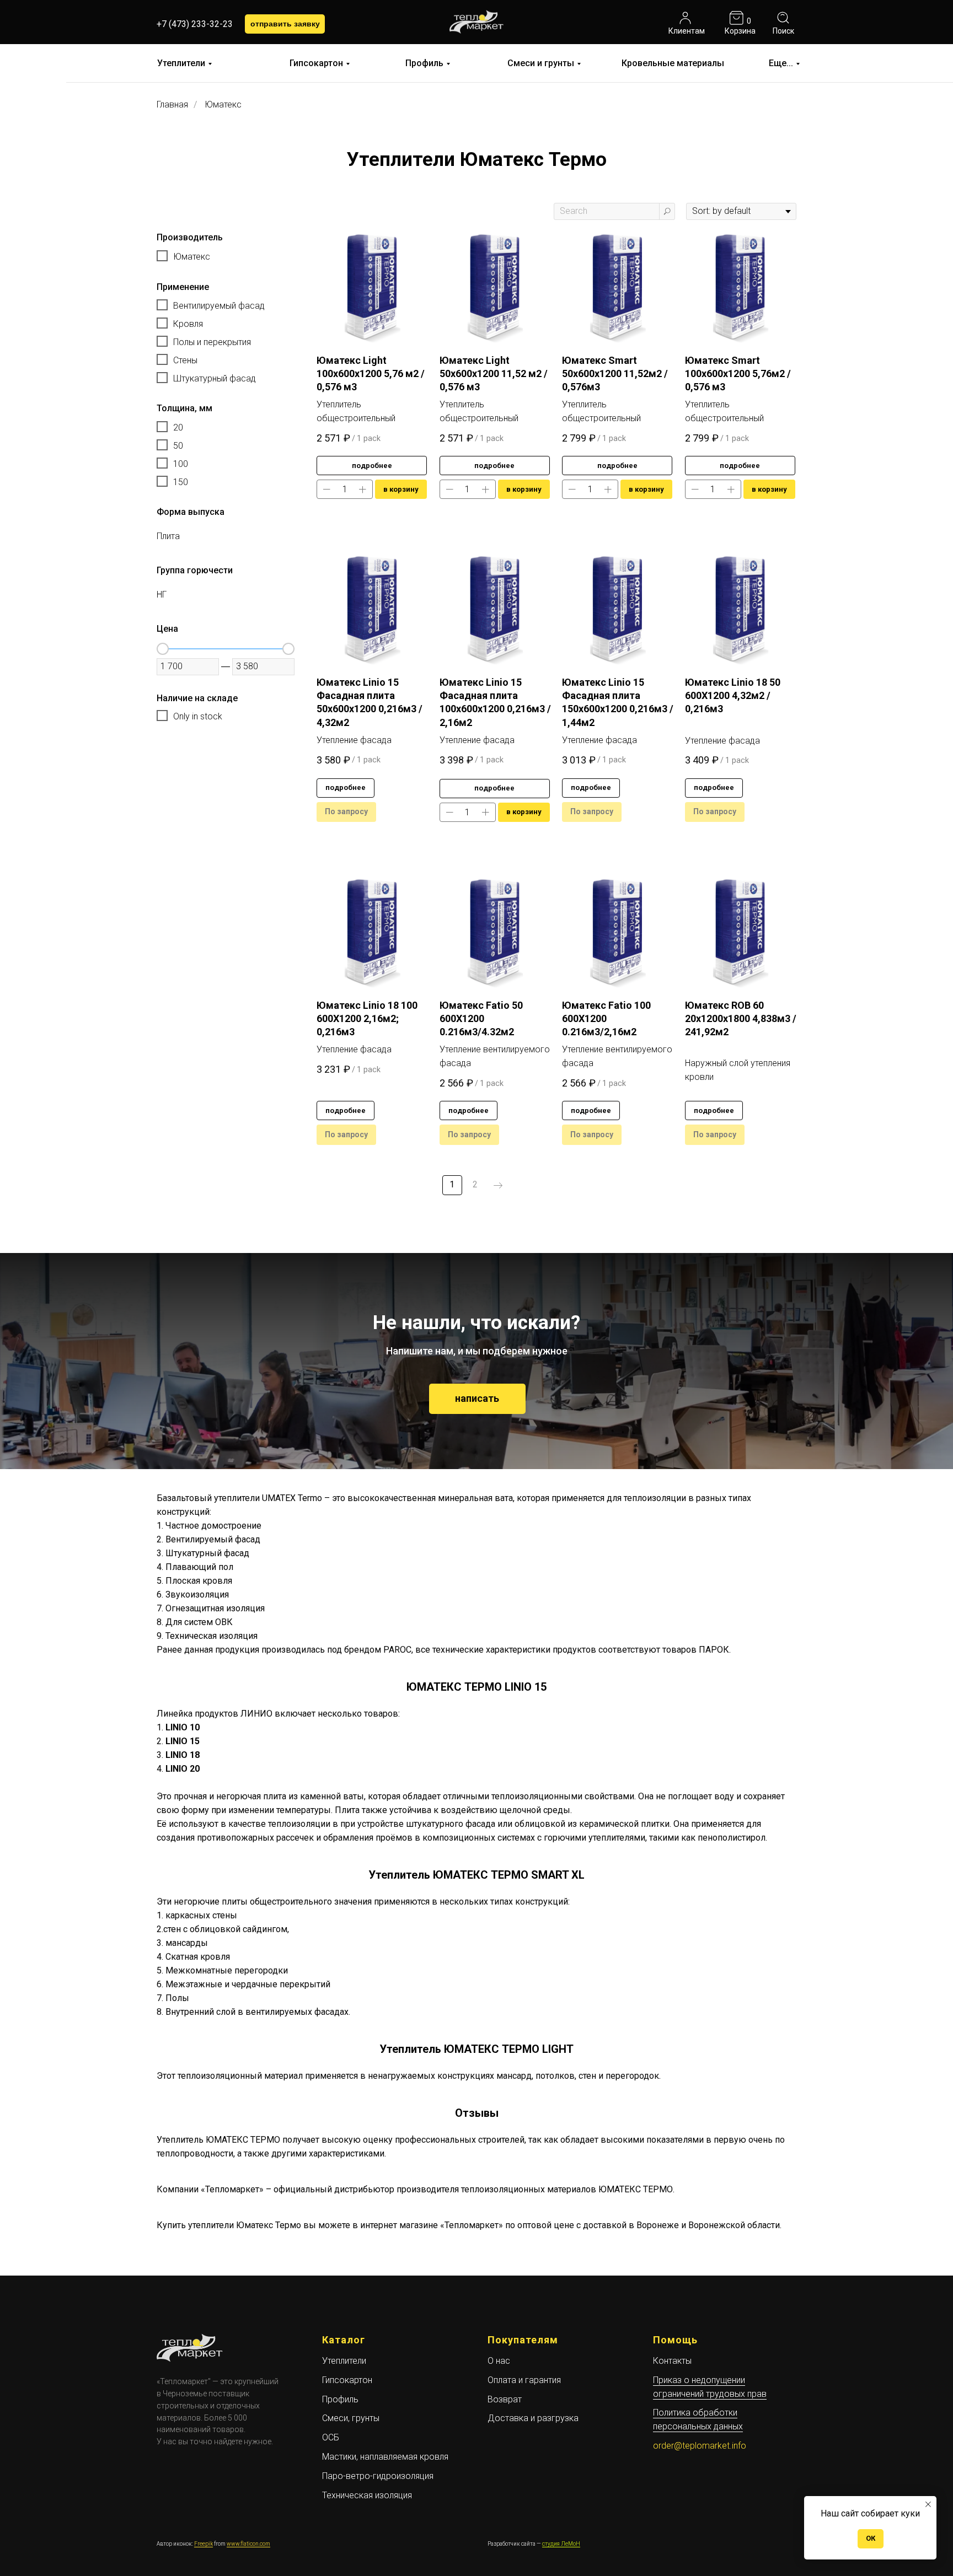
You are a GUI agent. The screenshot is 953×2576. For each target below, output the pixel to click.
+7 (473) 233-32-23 (195, 24)
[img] (685, 18)
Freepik (204, 2544)
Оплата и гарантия (524, 2380)
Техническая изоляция (367, 2495)
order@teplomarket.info (700, 2446)
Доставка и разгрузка (533, 2418)
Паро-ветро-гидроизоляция (378, 2476)
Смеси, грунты (351, 2418)
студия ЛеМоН (561, 2544)
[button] (285, 24)
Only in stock (198, 716)
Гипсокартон (316, 63)
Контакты (672, 2361)
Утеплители (181, 63)
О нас (499, 2361)
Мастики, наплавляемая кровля (385, 2457)
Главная (172, 104)
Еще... (781, 63)
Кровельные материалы (673, 63)
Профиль (424, 63)
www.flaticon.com (248, 2544)
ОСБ (331, 2437)
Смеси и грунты (541, 63)
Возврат (505, 2399)
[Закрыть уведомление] (928, 2504)
